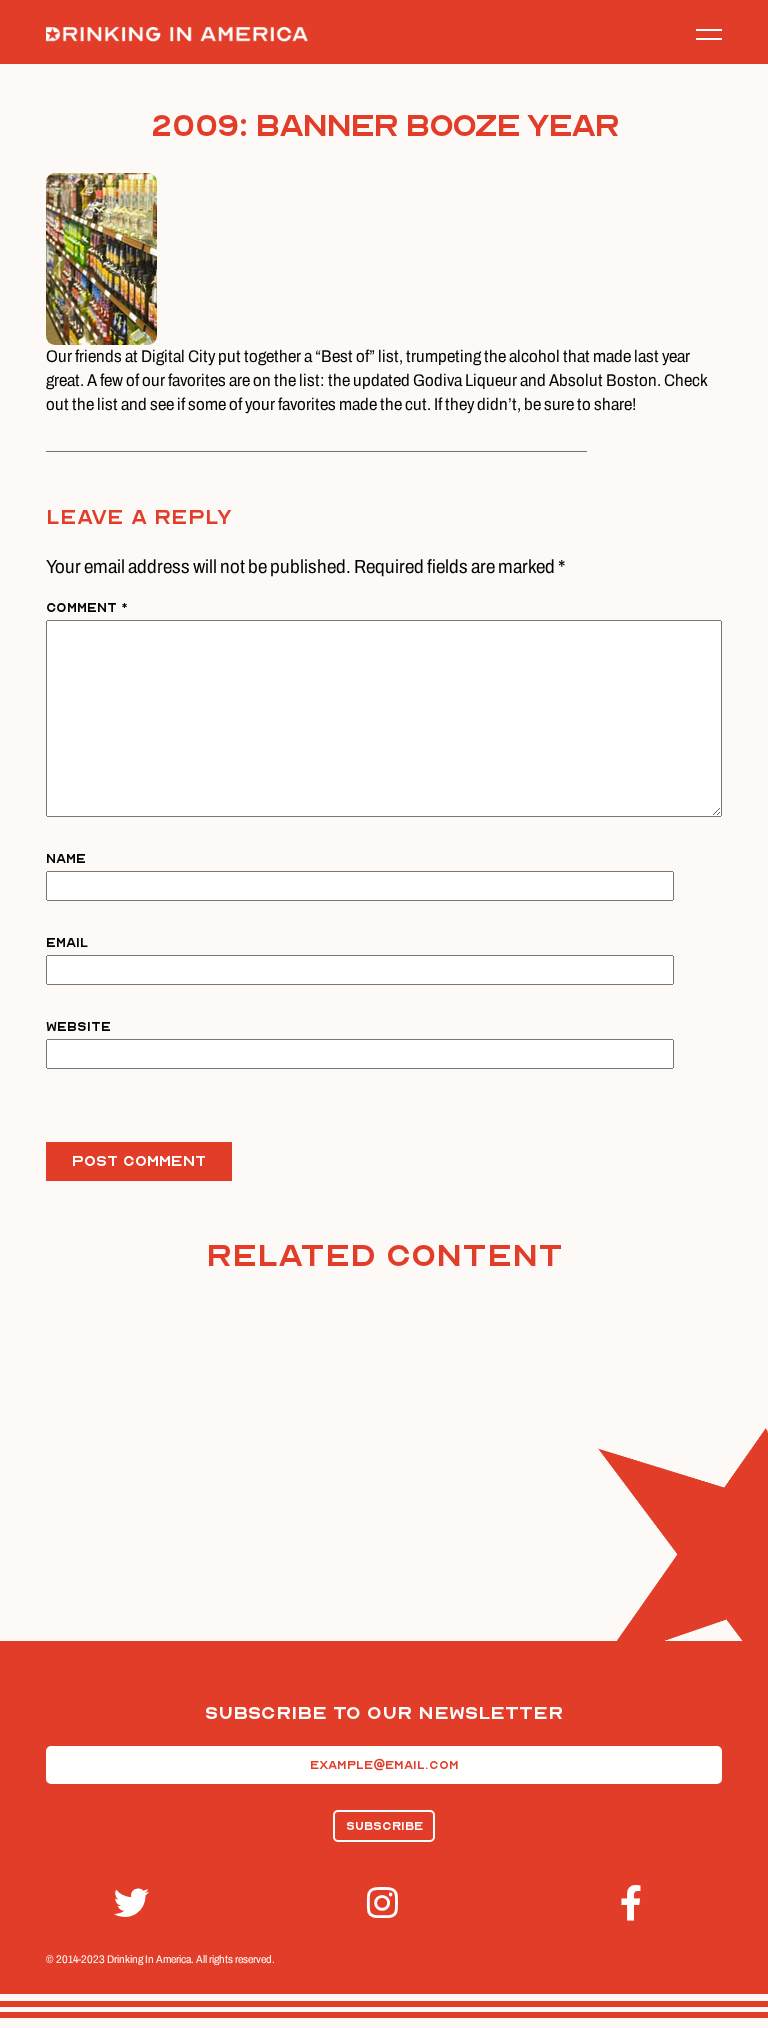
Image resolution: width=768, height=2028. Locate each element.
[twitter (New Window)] (131, 1903)
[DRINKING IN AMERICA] (177, 34)
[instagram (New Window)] (384, 1903)
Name (66, 858)
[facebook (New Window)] (637, 1903)
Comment (87, 607)
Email (67, 942)
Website (78, 1026)
